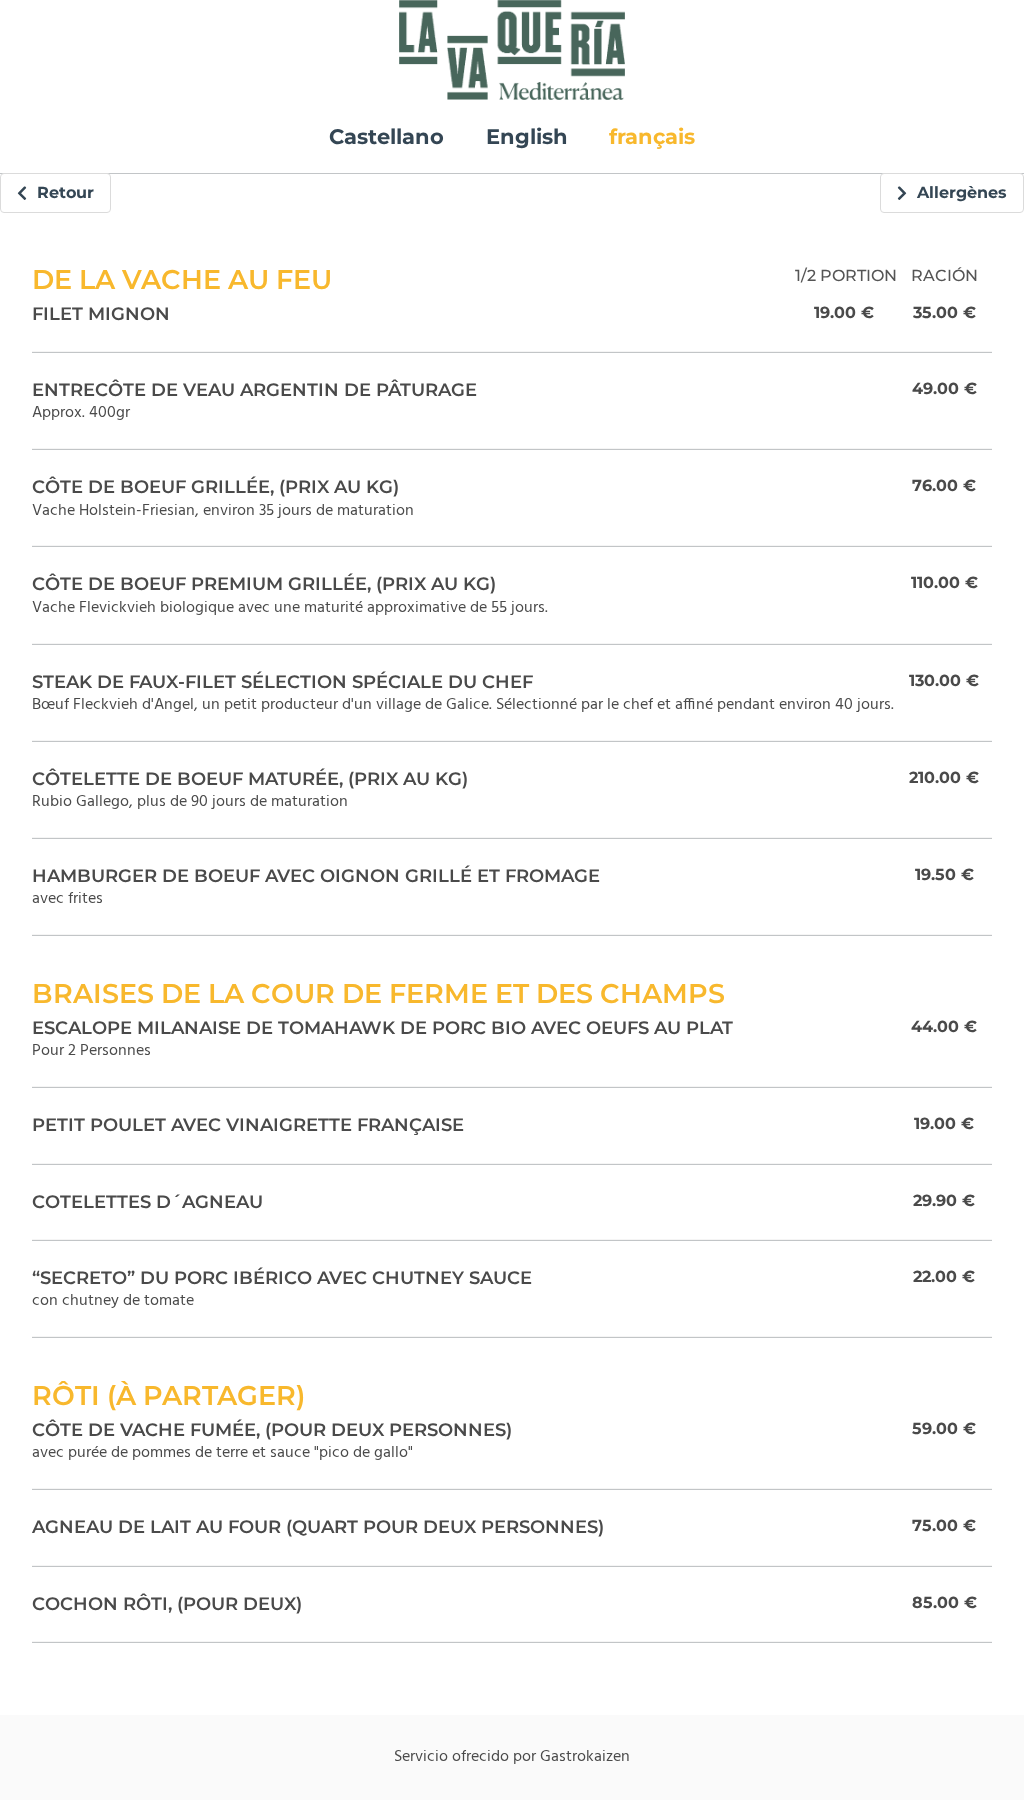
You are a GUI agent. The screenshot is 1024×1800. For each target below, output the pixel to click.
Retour (60, 192)
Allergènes (957, 192)
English (527, 136)
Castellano (386, 136)
